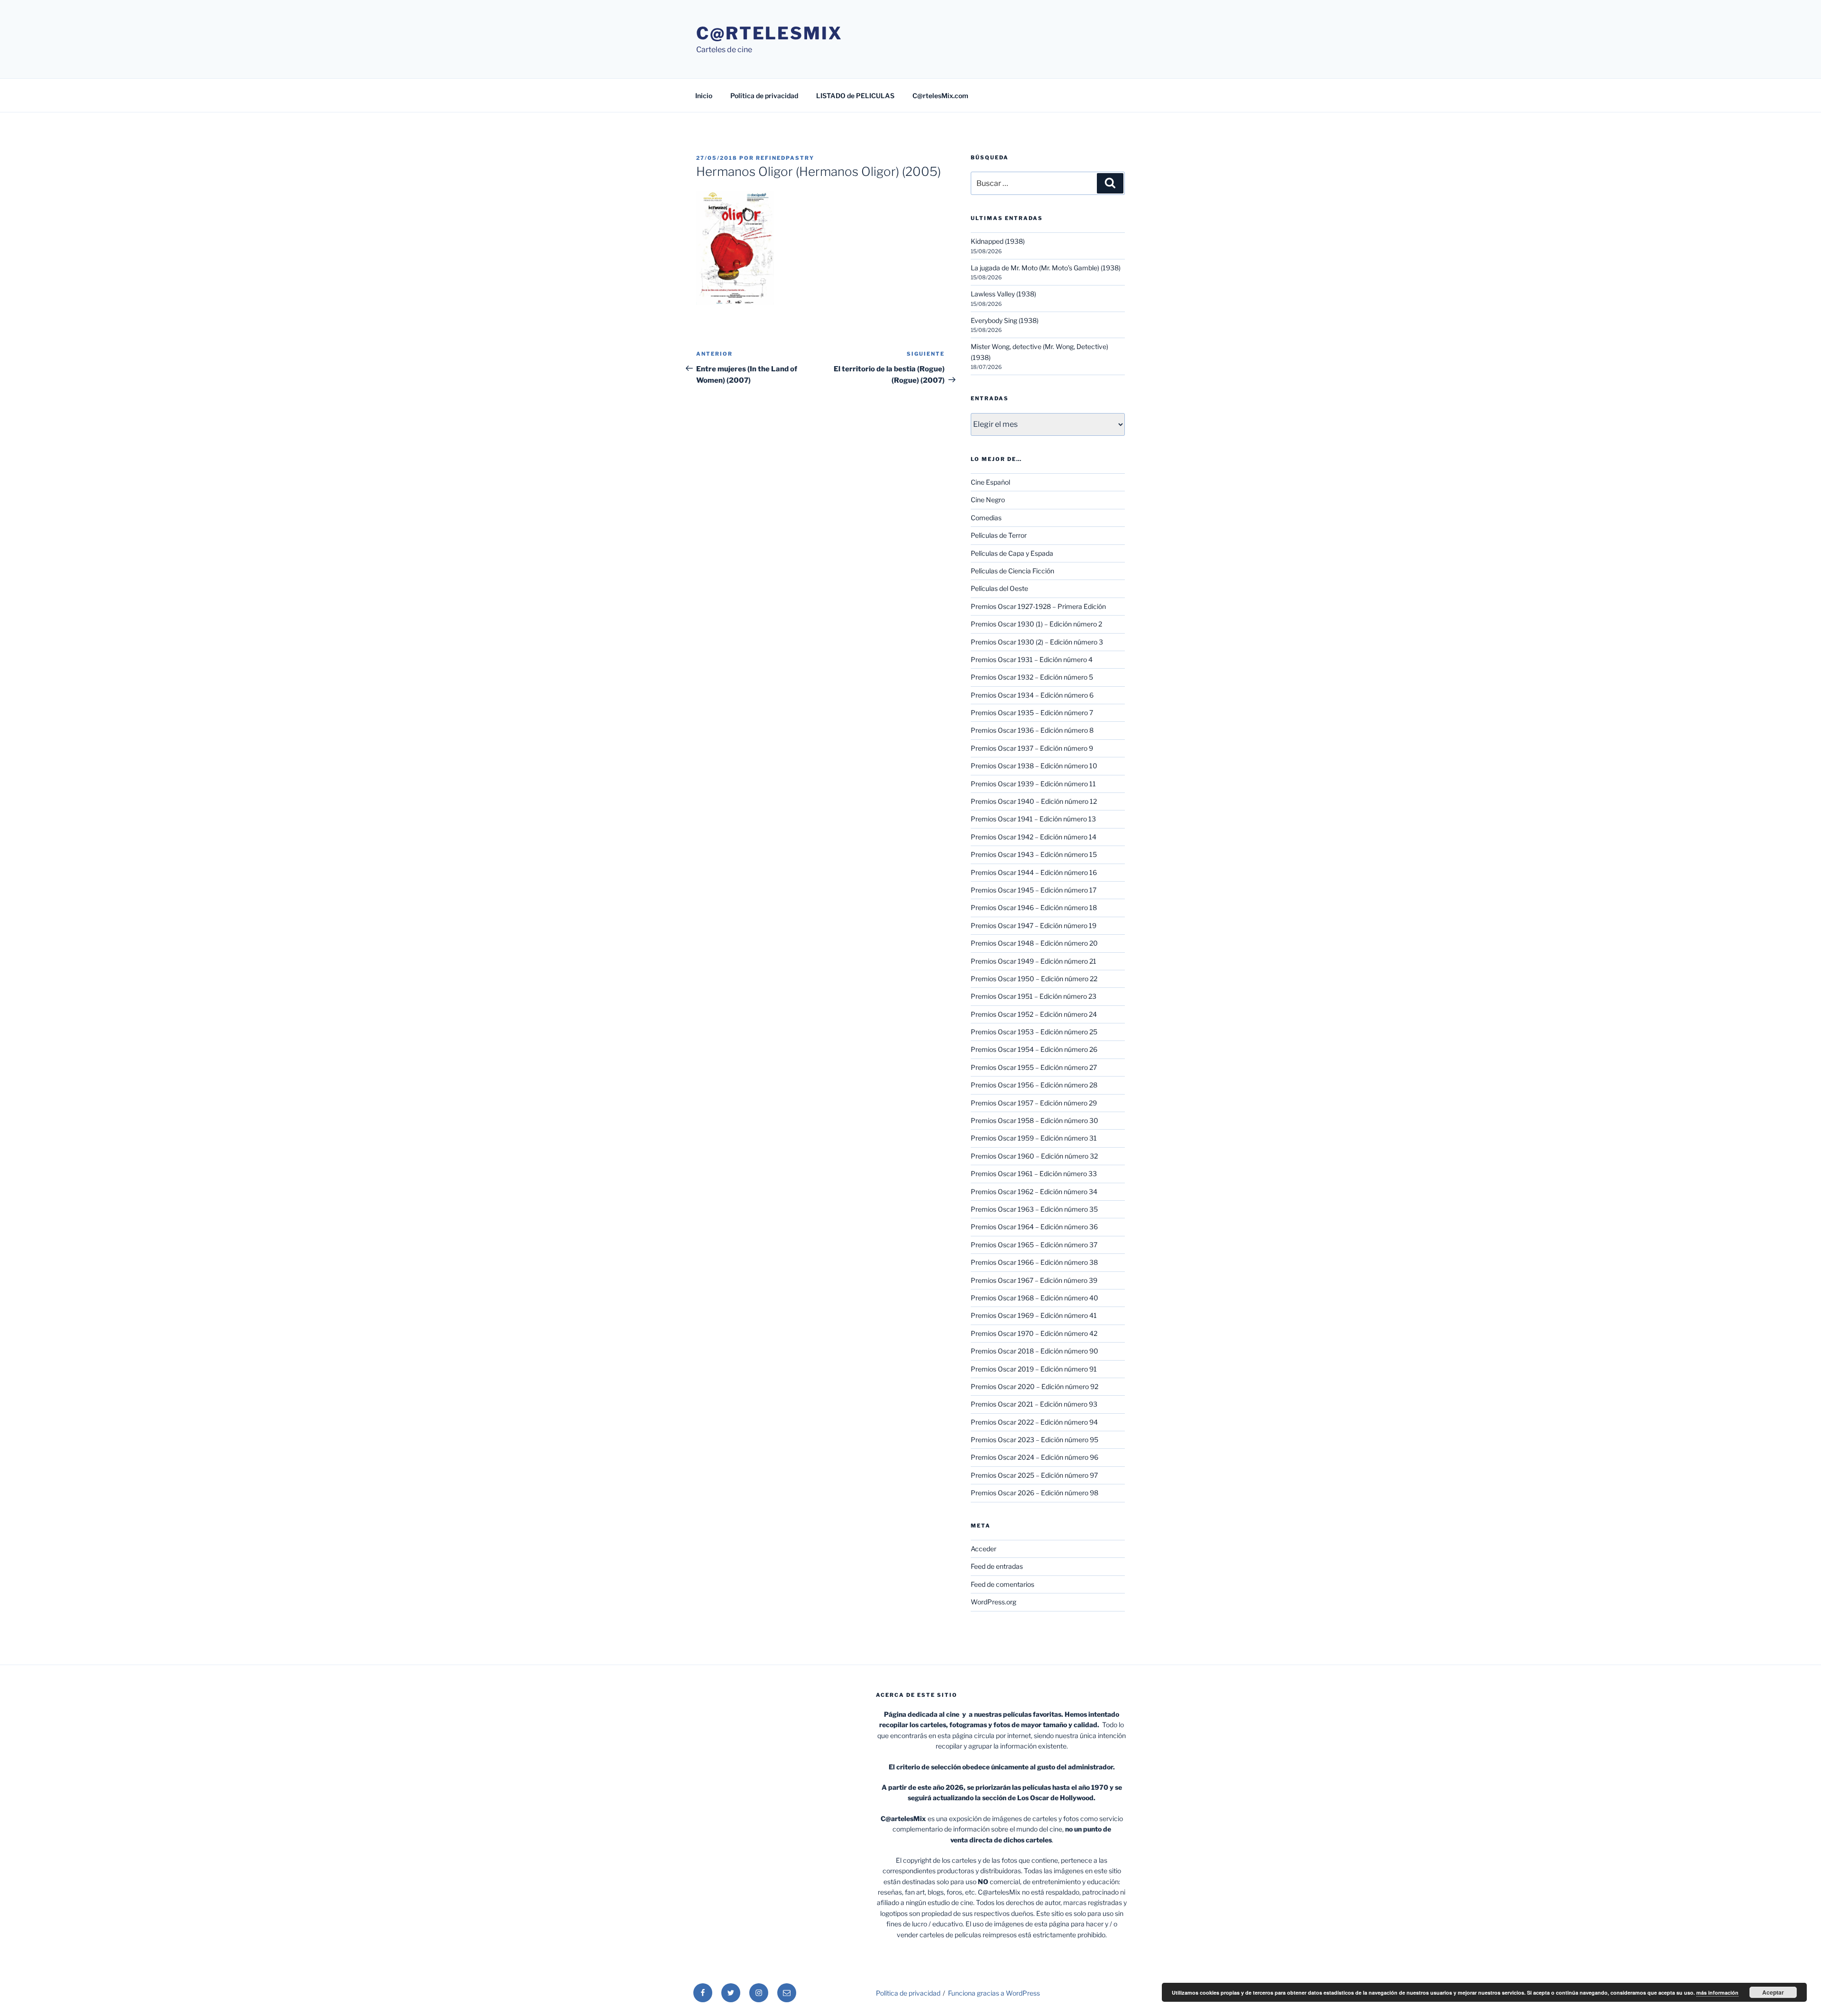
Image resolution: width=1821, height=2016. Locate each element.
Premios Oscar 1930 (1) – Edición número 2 (1036, 624)
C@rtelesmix (769, 33)
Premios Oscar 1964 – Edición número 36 (1034, 1227)
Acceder (984, 1549)
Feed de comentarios (1002, 1584)
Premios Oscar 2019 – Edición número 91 (1034, 1369)
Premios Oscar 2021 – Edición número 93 (1034, 1404)
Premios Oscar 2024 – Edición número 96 (1035, 1457)
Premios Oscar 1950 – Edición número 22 (1034, 979)
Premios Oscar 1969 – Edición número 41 (1034, 1315)
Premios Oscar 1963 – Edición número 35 (1034, 1209)
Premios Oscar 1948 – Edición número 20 (1034, 943)
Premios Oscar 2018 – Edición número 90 (1035, 1351)
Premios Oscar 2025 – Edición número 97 (1034, 1475)
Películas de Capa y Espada (1012, 553)
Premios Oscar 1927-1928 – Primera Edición (1038, 606)
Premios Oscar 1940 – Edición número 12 (1034, 801)
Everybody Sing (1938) (1005, 320)
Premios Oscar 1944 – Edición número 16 (1034, 872)
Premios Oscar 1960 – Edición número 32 (1034, 1156)
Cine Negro (988, 500)
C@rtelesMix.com (940, 96)
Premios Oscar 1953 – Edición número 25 (1034, 1032)
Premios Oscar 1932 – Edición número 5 (1032, 677)
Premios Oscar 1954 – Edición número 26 (1034, 1049)
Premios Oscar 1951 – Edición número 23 (1034, 996)
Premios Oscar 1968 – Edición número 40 (1035, 1298)
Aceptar (1773, 1992)
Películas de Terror (999, 535)
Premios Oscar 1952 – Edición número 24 (1034, 1014)
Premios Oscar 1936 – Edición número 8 (1032, 730)
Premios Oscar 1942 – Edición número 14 (1034, 837)
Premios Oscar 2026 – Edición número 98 (1035, 1493)
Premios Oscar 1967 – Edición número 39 (1034, 1280)
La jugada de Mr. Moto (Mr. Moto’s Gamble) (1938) (1046, 268)
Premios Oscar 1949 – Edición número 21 (1034, 961)
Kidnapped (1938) (998, 241)
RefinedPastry (785, 158)
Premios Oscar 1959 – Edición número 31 (1034, 1138)
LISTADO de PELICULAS (855, 96)
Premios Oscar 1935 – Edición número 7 (1032, 713)
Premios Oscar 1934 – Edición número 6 (1032, 695)
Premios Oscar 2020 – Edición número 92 (1035, 1386)
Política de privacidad (764, 96)
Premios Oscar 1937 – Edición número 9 (1032, 748)
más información (1717, 1993)
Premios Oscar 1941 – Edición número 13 (1033, 819)
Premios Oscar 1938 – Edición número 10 (1034, 766)
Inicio (704, 96)
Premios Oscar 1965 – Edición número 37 (1034, 1245)
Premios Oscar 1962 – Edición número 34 (1034, 1192)
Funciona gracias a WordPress (994, 1993)
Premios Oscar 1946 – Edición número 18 (1034, 907)
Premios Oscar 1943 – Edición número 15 (1034, 854)
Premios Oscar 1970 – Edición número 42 (1034, 1333)
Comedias (986, 518)
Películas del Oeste (999, 588)
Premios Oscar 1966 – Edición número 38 (1034, 1262)
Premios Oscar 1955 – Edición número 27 (1034, 1067)
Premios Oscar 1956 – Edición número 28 (1034, 1085)
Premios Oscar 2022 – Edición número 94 (1034, 1422)
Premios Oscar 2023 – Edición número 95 (1035, 1440)
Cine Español (990, 482)
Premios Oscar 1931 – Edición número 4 (1032, 659)
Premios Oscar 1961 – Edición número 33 (1034, 1174)
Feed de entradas (997, 1566)
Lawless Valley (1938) (1003, 294)
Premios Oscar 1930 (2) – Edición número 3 (1037, 642)
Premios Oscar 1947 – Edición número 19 (1034, 925)
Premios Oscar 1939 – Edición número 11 (1033, 784)
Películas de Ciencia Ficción (1012, 571)
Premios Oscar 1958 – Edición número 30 (1035, 1120)
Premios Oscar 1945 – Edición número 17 (1034, 890)
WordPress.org (993, 1602)
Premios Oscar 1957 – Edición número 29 (1034, 1103)
